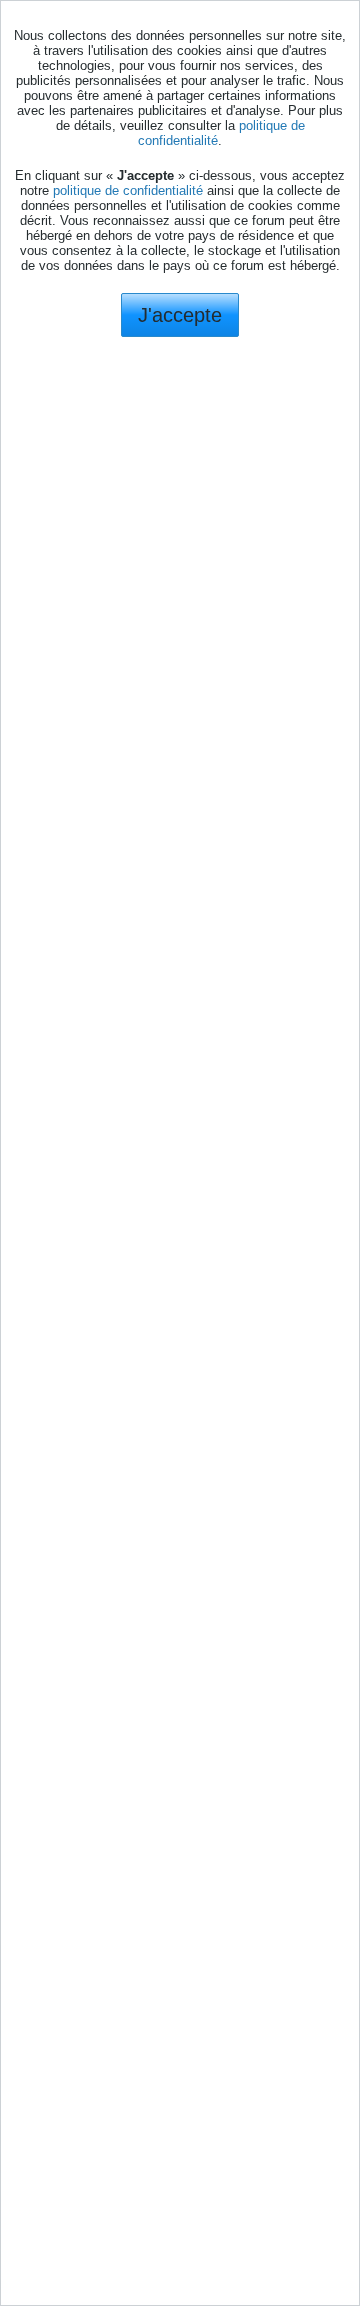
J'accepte (180, 315)
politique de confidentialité (128, 190)
